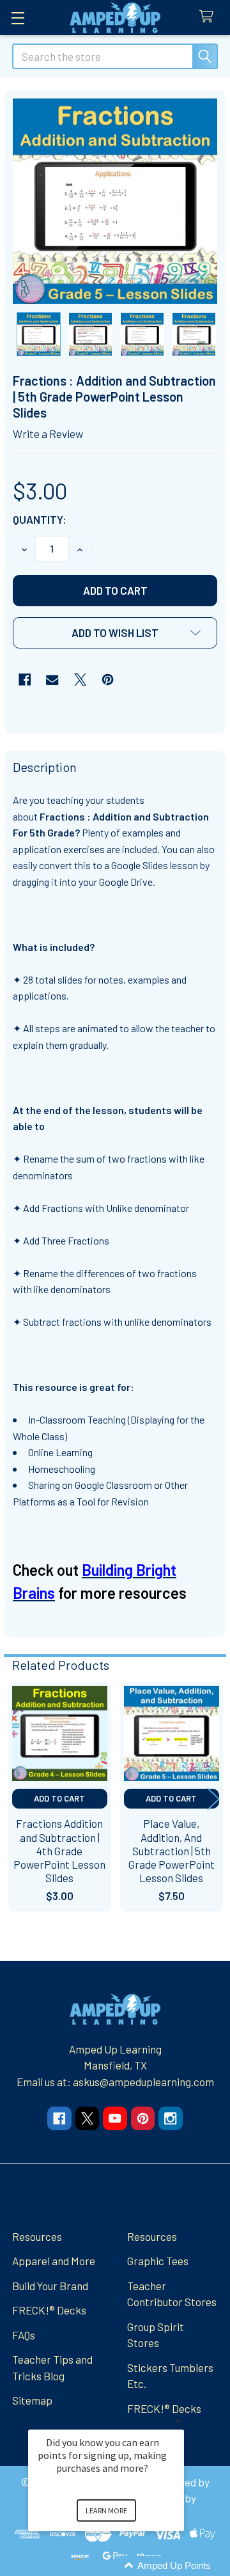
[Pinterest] (108, 679)
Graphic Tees (158, 2261)
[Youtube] (115, 2118)
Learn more (106, 2510)
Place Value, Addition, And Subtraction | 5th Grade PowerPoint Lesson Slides (172, 1850)
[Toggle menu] (18, 18)
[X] (80, 679)
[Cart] (210, 17)
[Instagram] (170, 2118)
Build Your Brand (50, 2286)
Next (213, 1799)
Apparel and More (54, 2261)
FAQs (24, 2335)
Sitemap (32, 2400)
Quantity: (40, 519)
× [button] (178, 2421)
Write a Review (48, 434)
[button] (115, 633)
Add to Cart (59, 1798)
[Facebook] (25, 679)
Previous (17, 1799)
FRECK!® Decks (49, 2310)
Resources (37, 2236)
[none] (115, 201)
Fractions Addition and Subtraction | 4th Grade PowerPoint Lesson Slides (59, 1850)
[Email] (52, 679)
